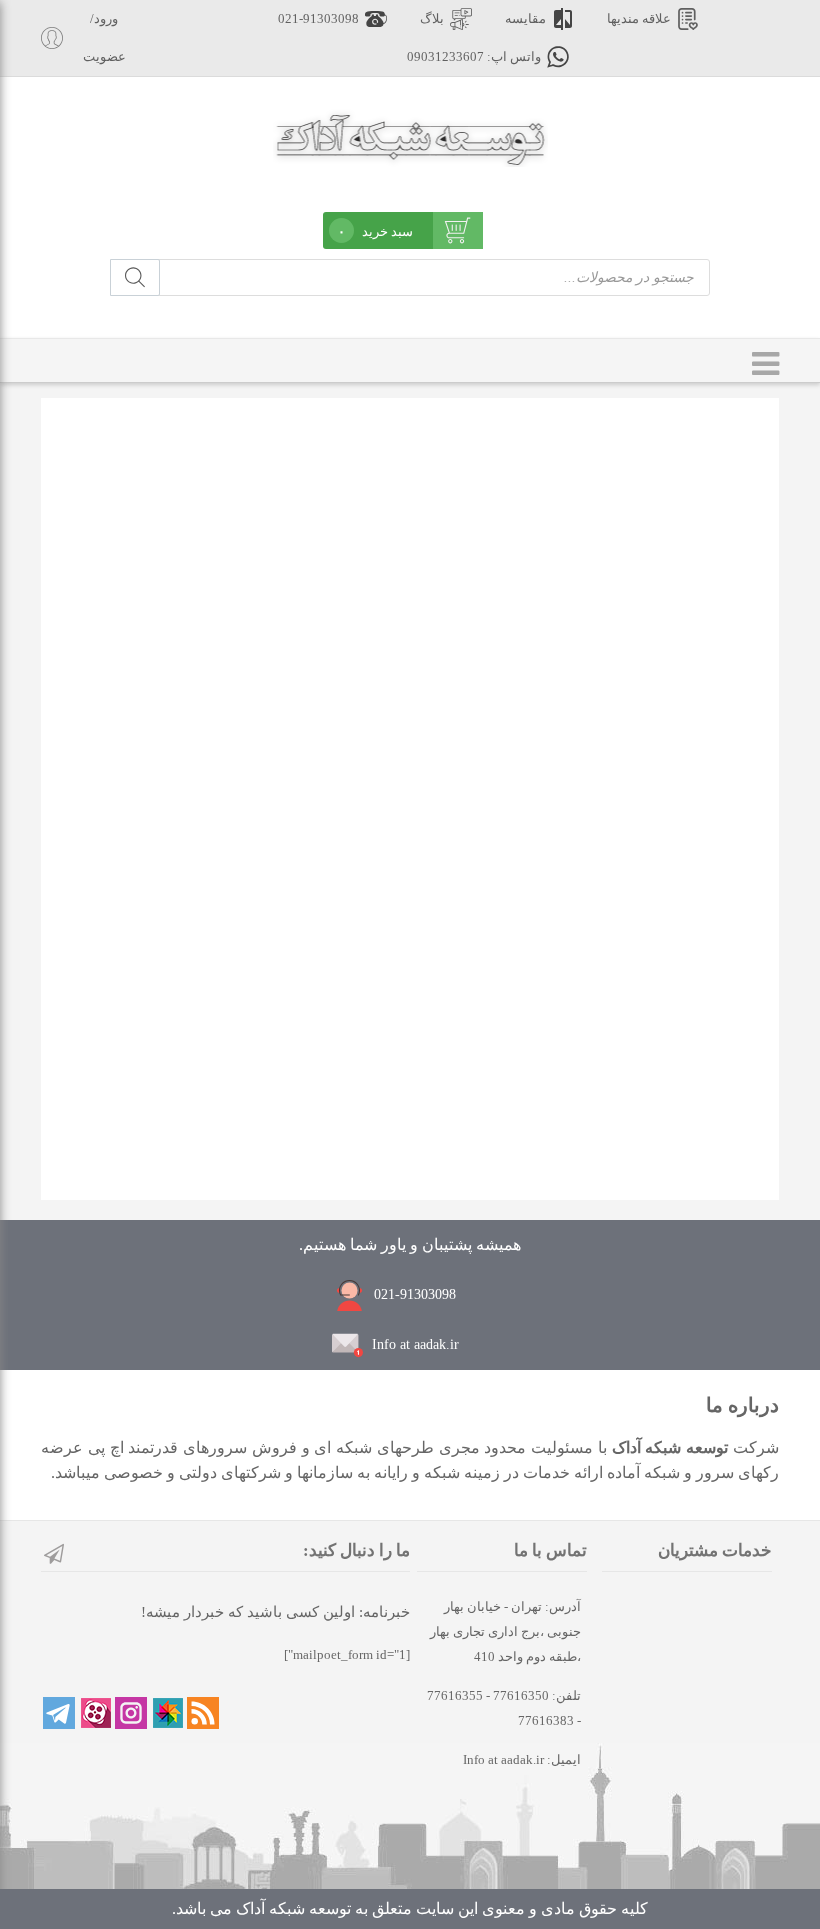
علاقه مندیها (639, 19)
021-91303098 (318, 19)
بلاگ (432, 19)
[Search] (135, 277)
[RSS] (203, 1713)
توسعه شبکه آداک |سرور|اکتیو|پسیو (410, 137)
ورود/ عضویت (104, 38)
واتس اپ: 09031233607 (474, 57)
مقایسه (525, 19)
